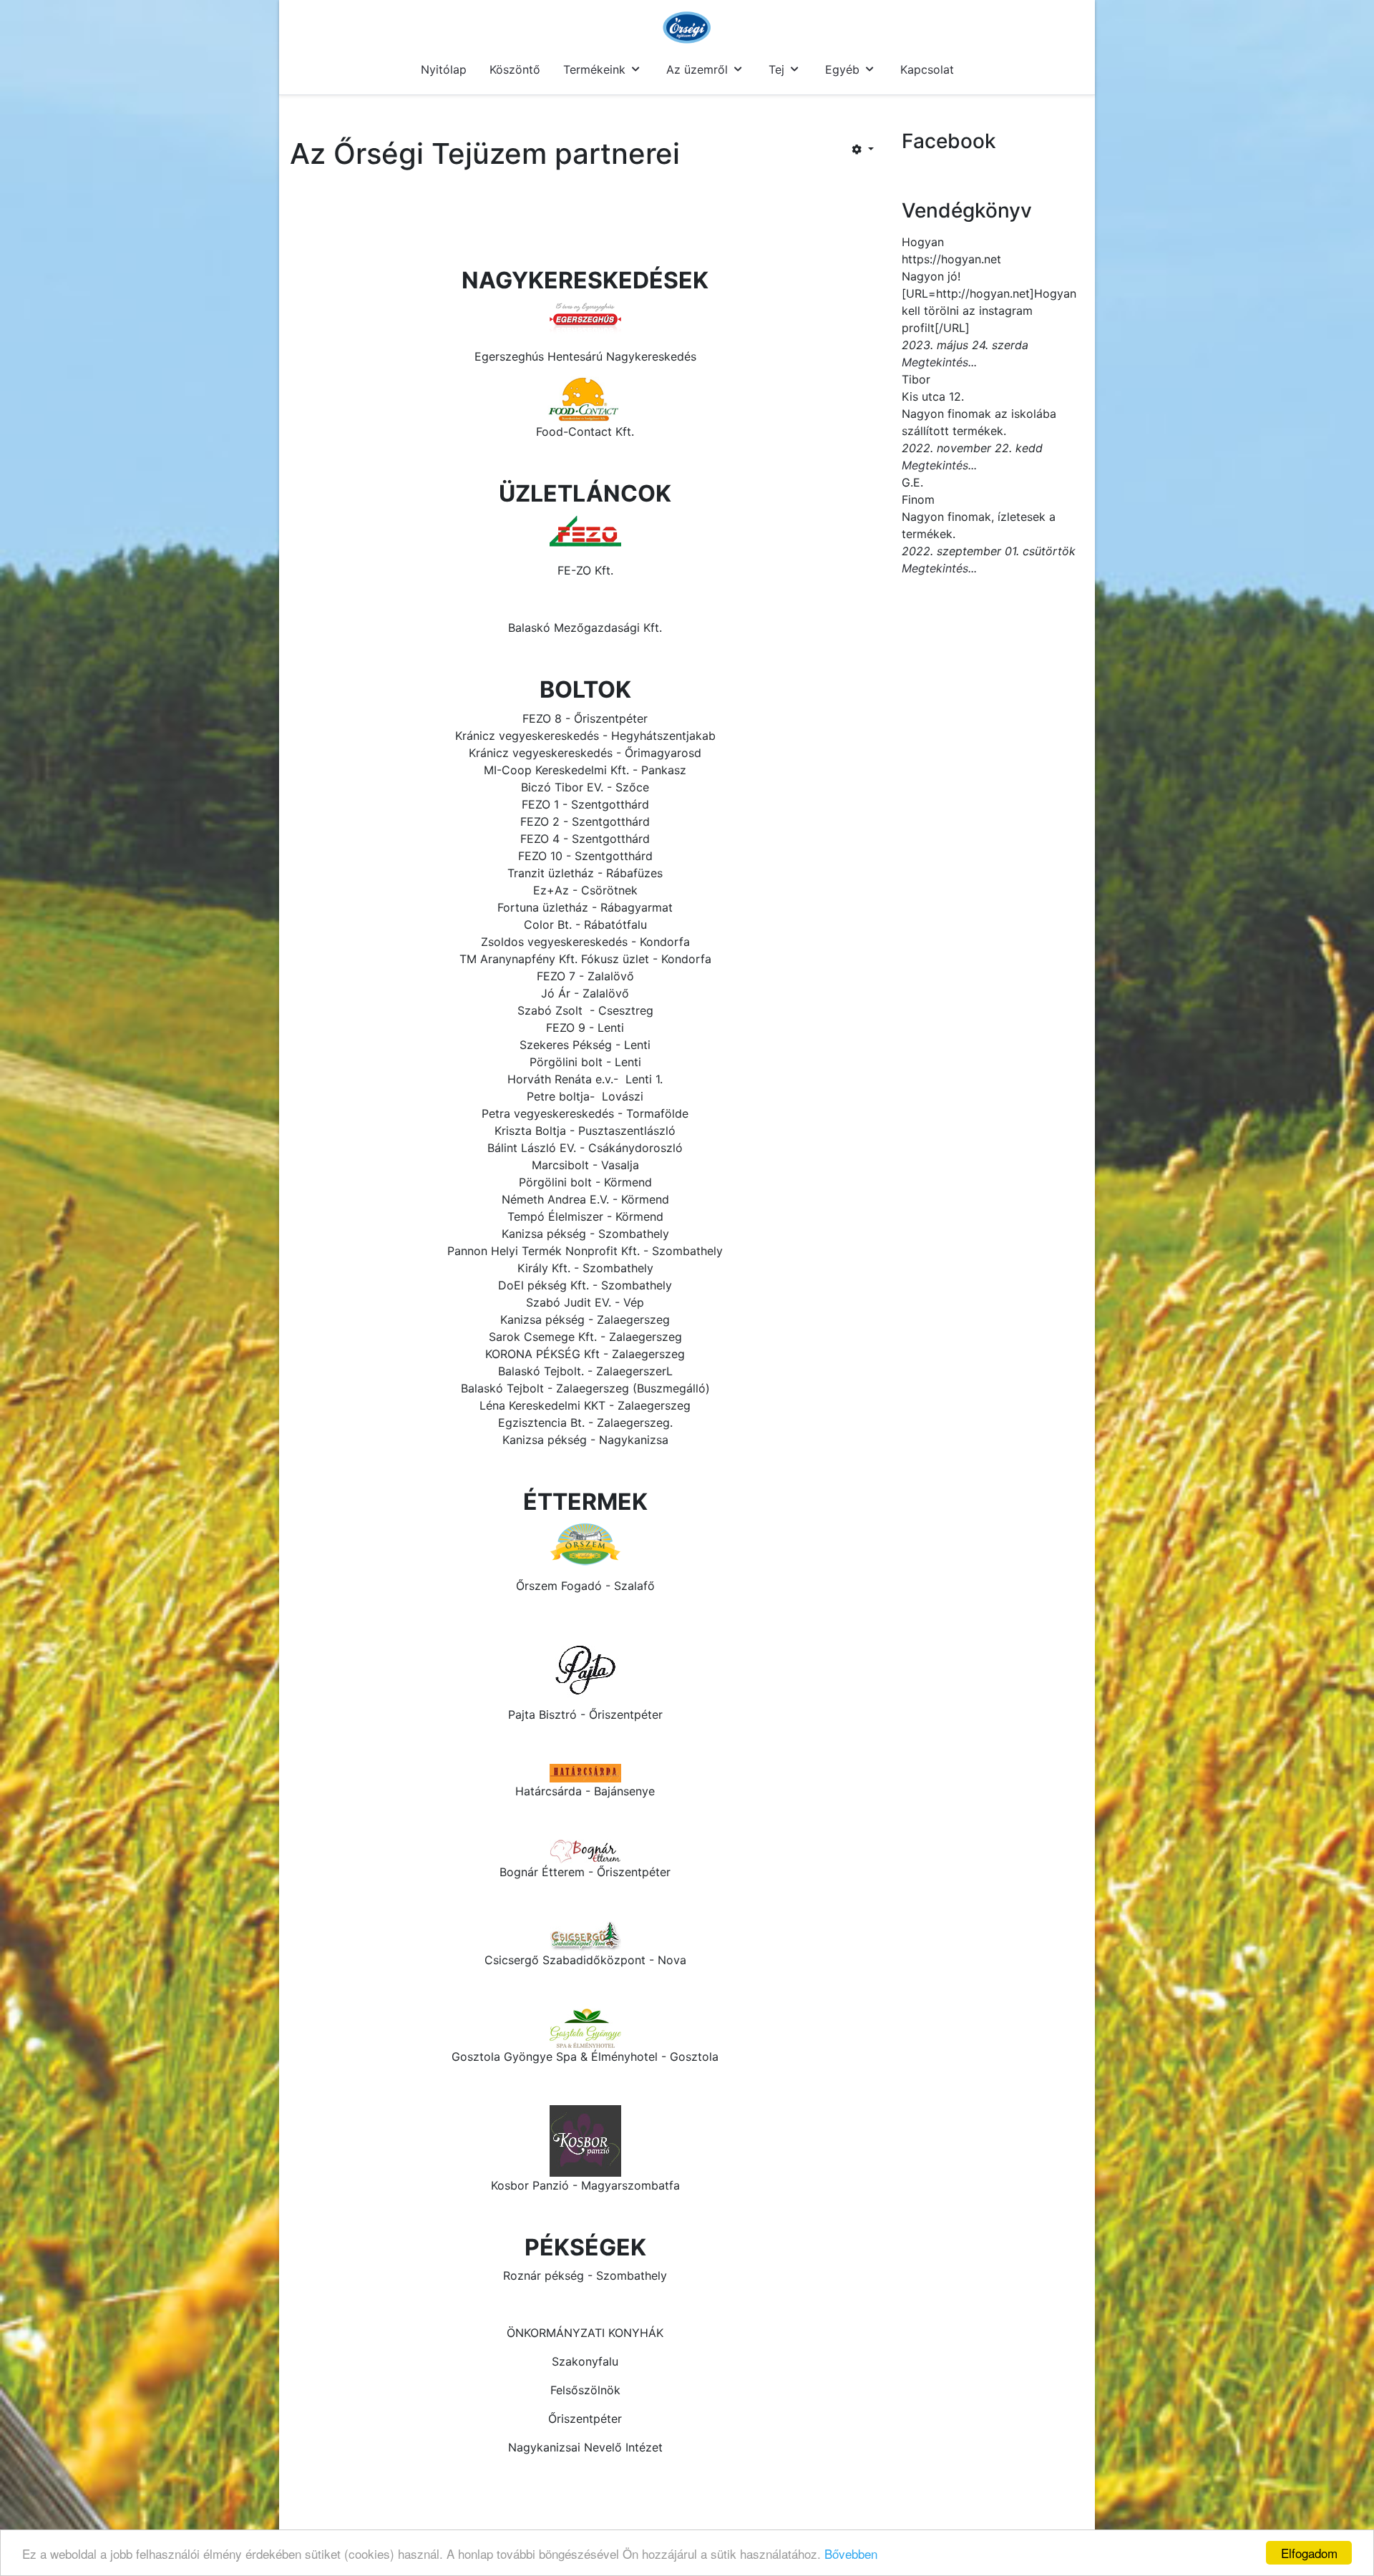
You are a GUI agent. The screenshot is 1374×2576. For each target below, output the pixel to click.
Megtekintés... (939, 362)
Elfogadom (1309, 2553)
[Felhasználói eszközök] (863, 149)
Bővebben (851, 2553)
